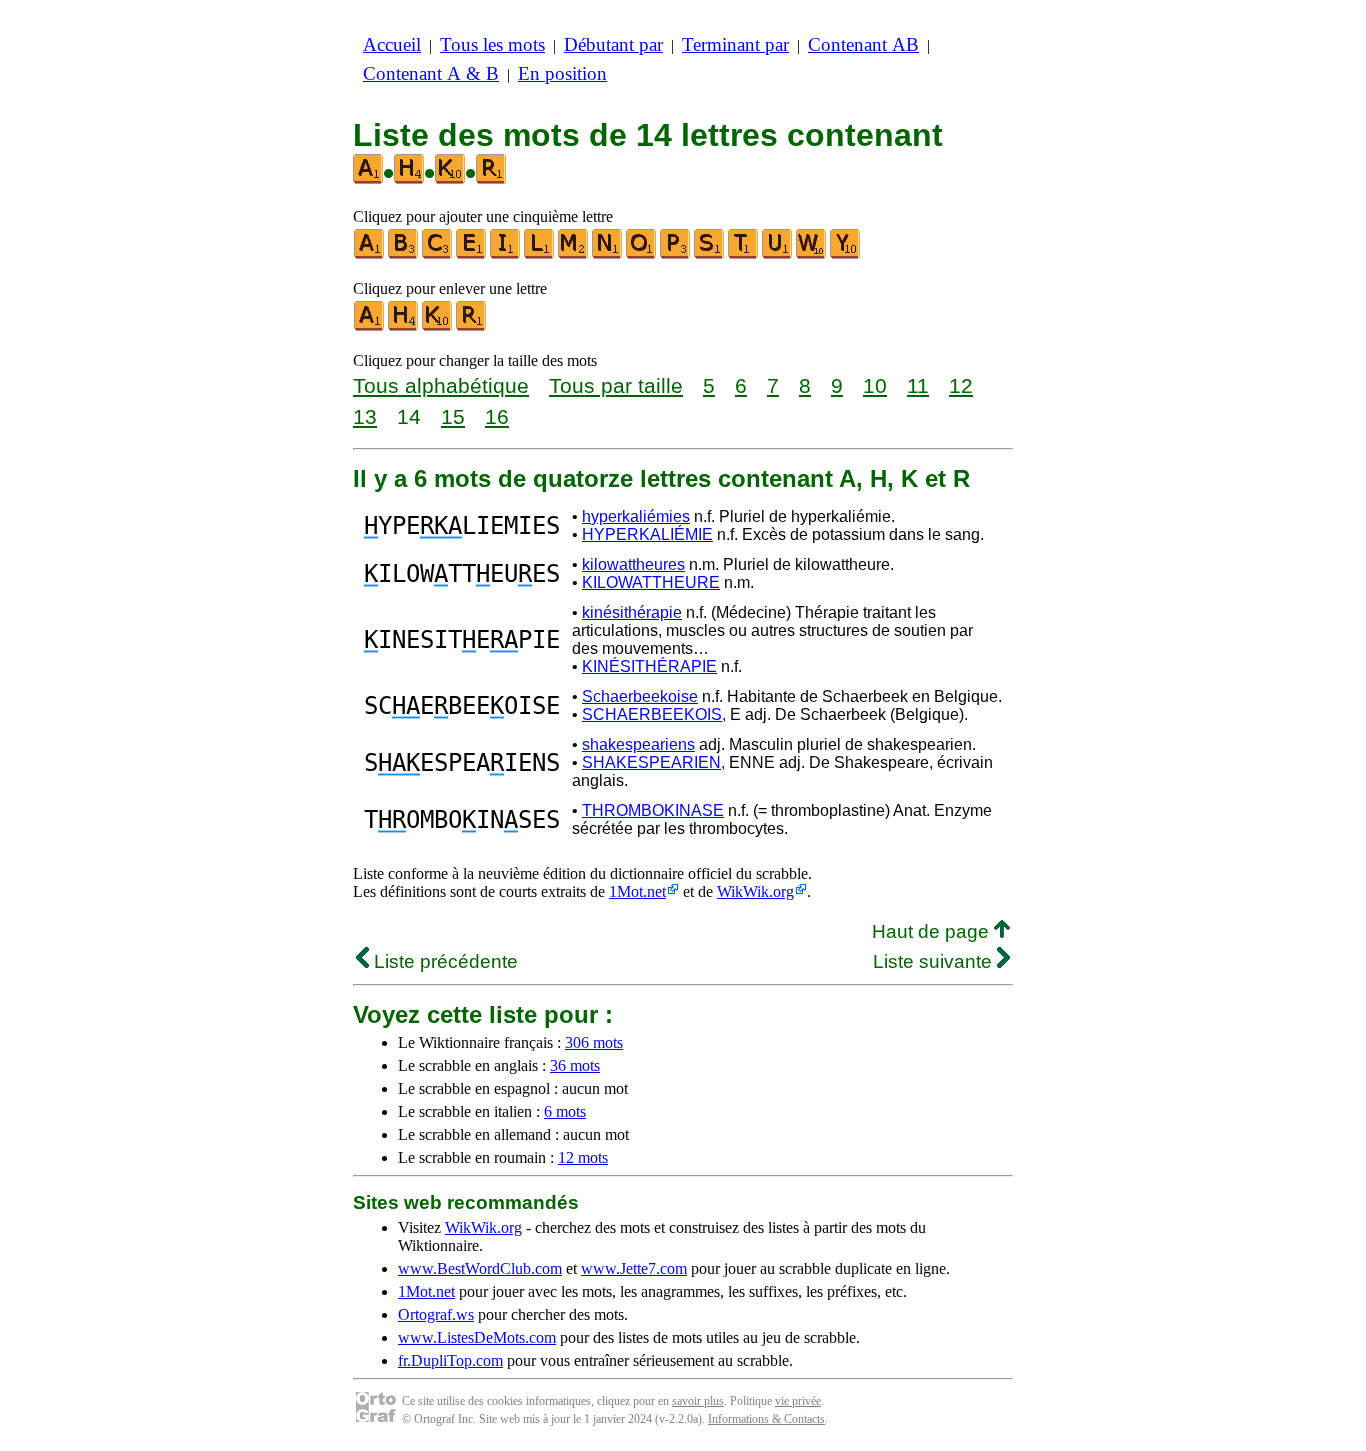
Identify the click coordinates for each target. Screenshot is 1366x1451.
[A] (370, 254)
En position (562, 73)
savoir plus (698, 1401)
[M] (574, 254)
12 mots (583, 1157)
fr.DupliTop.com (450, 1360)
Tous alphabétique (441, 385)
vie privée (798, 1401)
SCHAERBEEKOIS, (654, 714)
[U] (778, 254)
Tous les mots (492, 44)
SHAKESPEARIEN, (653, 762)
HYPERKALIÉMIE (647, 534)
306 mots (594, 1042)
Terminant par (735, 44)
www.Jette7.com (634, 1268)
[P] (676, 254)
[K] (438, 326)
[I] (506, 254)
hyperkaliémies (636, 516)
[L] (540, 254)
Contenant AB (863, 44)
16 (497, 416)
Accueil (392, 44)
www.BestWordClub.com (480, 1268)
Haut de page (933, 931)
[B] (404, 254)
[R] (472, 326)
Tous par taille (616, 385)
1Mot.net (637, 891)
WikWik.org (755, 891)
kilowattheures (633, 564)
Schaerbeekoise (640, 696)
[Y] (846, 254)
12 (961, 385)
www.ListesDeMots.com (477, 1337)
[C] (438, 254)
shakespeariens (638, 744)
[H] (404, 326)
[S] (710, 254)
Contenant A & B (431, 73)
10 (875, 385)
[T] (744, 254)
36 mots (575, 1065)
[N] (608, 254)
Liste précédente (443, 961)
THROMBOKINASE (653, 810)
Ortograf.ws (436, 1314)
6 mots (565, 1111)
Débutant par (613, 44)
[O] (642, 254)
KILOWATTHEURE (651, 582)
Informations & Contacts (766, 1419)
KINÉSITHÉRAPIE (649, 666)
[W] (812, 254)
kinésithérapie (632, 612)
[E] (472, 254)
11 (918, 385)
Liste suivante (935, 961)
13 (365, 416)
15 (453, 416)
